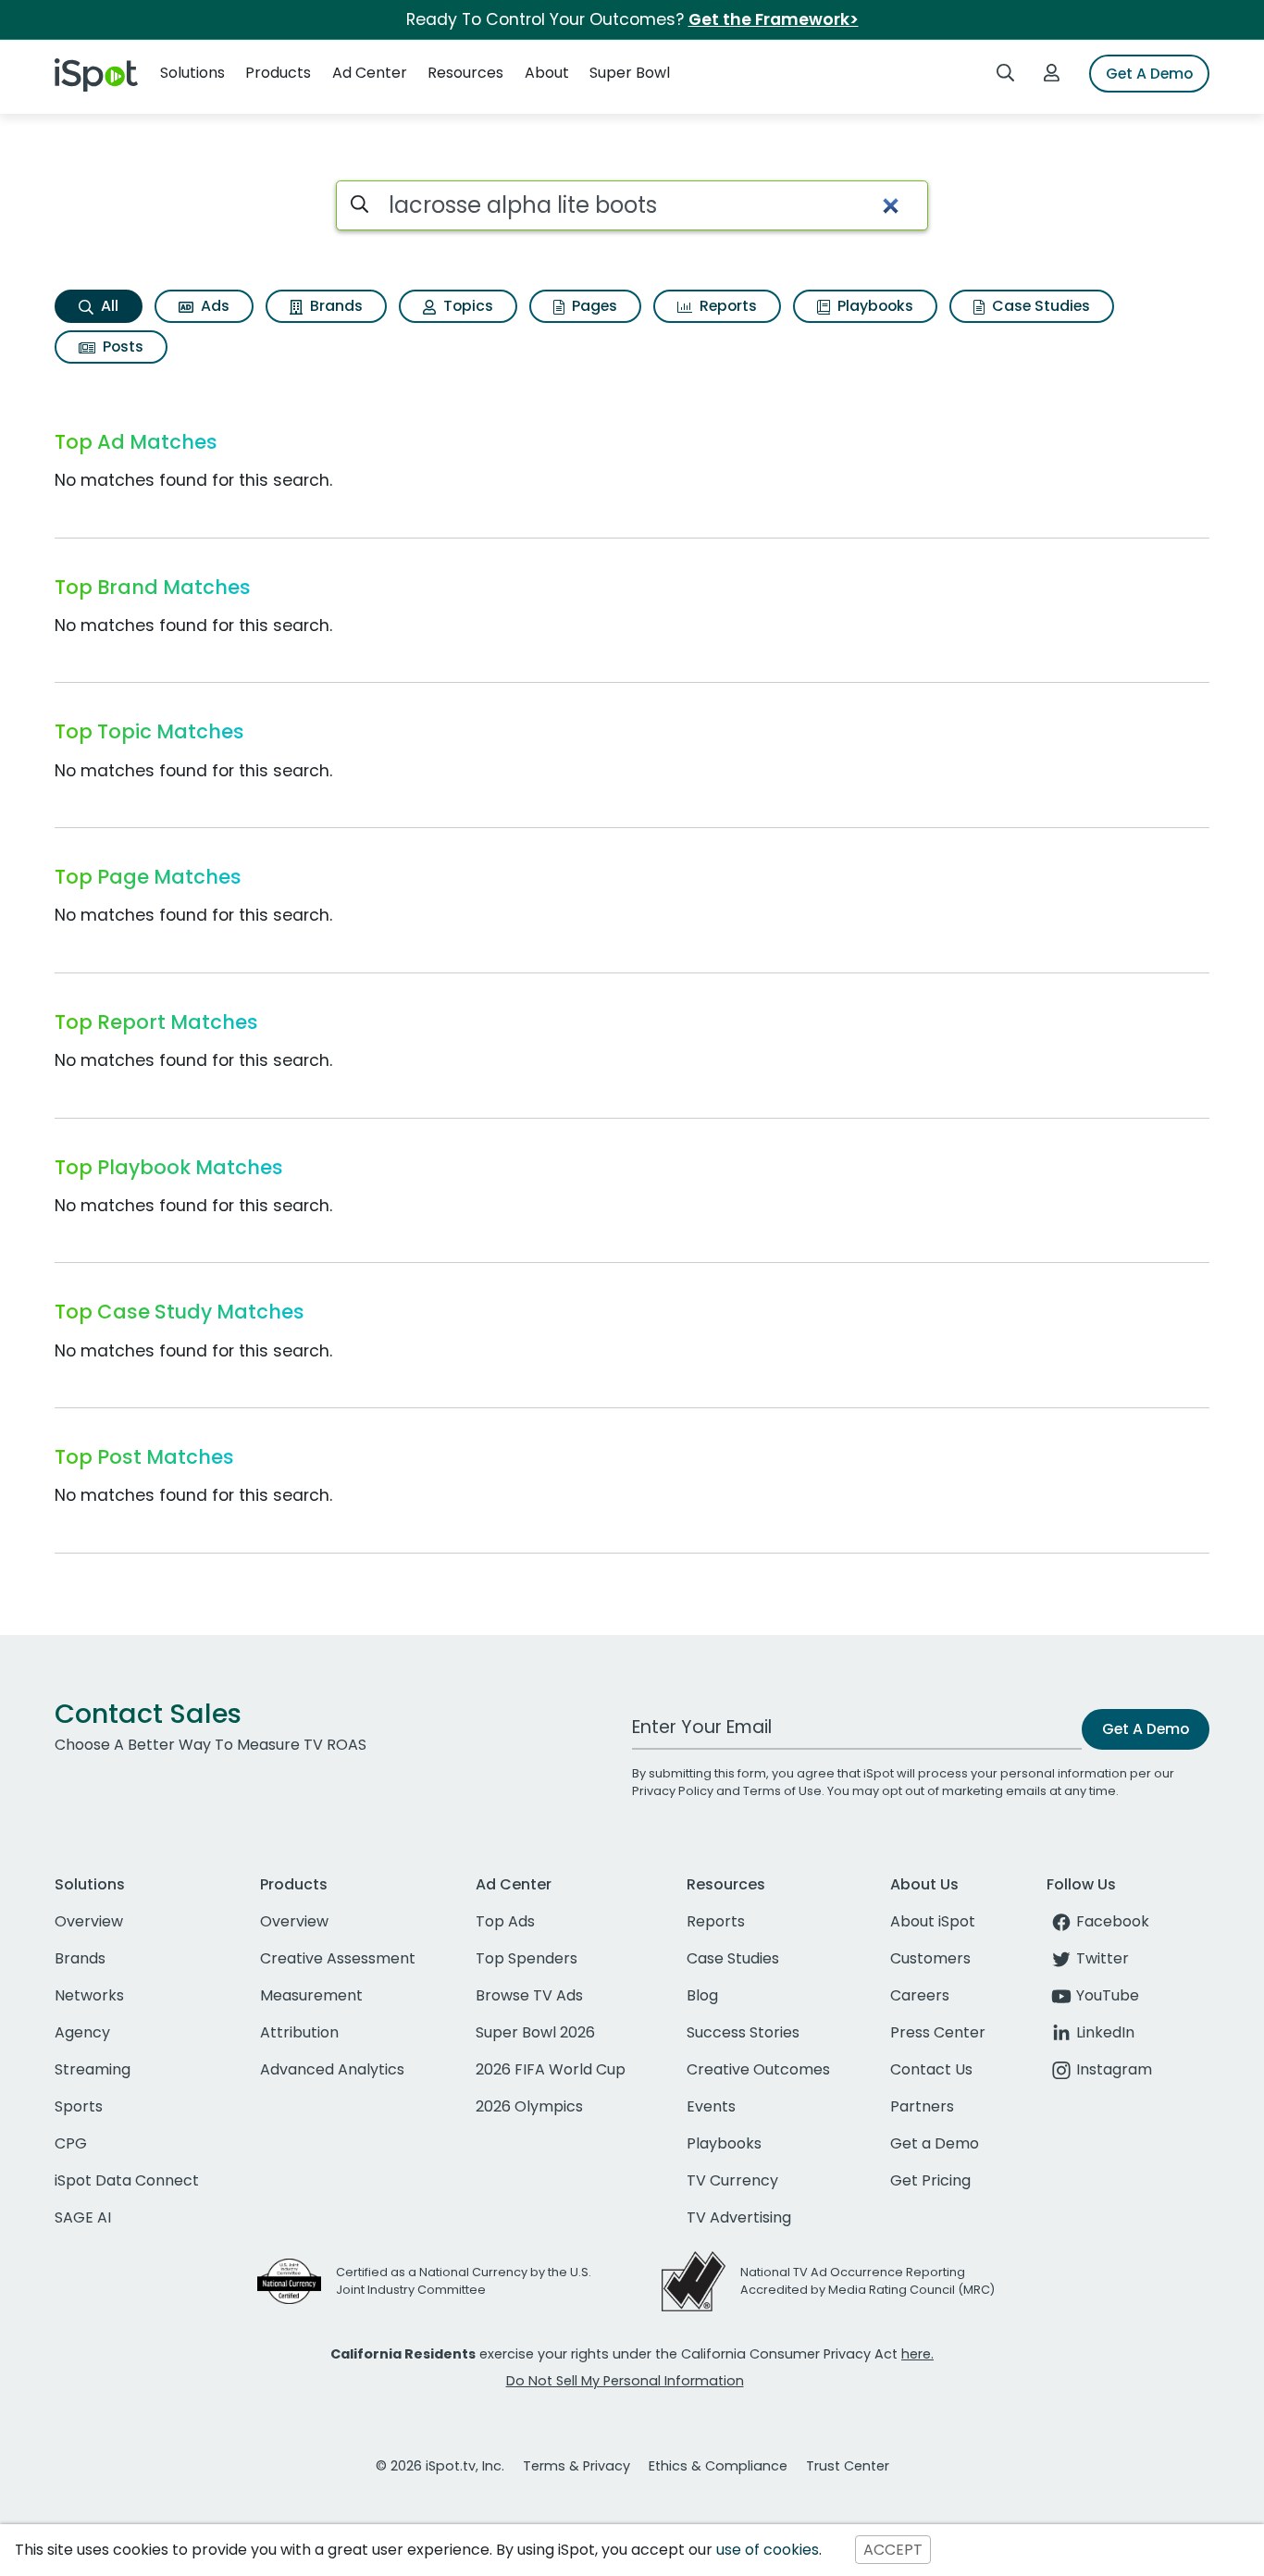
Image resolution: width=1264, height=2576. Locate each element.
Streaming (93, 2069)
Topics (466, 306)
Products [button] (278, 73)
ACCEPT (893, 2550)
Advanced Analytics (332, 2069)
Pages (593, 306)
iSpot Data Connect (127, 2180)
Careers (920, 1995)
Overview (89, 1921)
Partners (922, 2106)
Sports (79, 2106)
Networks (89, 1995)
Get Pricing (930, 2180)
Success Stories (743, 2032)
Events (711, 2106)
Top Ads (505, 1921)
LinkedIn (1105, 2032)
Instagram (1114, 2069)
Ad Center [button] (370, 73)
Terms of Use (782, 1791)
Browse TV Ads (529, 1995)
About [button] (547, 73)
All (108, 306)
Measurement (311, 1995)
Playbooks (874, 306)
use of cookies (768, 2550)
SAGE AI (83, 2217)
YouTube (1108, 1995)
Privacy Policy (673, 1791)
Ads (213, 306)
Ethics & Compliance (718, 2466)
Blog (702, 1995)
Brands (335, 306)
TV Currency (732, 2180)
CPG (71, 2143)
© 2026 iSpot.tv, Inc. (440, 2466)
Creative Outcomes (758, 2069)
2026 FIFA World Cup (551, 2069)
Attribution (299, 2032)
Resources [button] (465, 73)
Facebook (1113, 1921)
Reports (726, 306)
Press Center (938, 2032)
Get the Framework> (774, 19)
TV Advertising (739, 2217)
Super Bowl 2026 (535, 2032)
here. (917, 2354)
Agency (82, 2032)
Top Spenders (527, 1958)
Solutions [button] (192, 73)
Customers (930, 1958)
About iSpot (933, 1921)
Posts (121, 347)
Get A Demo (1149, 74)
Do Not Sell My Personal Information (625, 2381)
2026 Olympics (529, 2106)
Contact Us (931, 2069)
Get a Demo (935, 2143)
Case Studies (1039, 306)
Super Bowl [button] (630, 73)
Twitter (1103, 1958)
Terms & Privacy (576, 2466)
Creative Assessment (338, 1958)
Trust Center (848, 2466)
